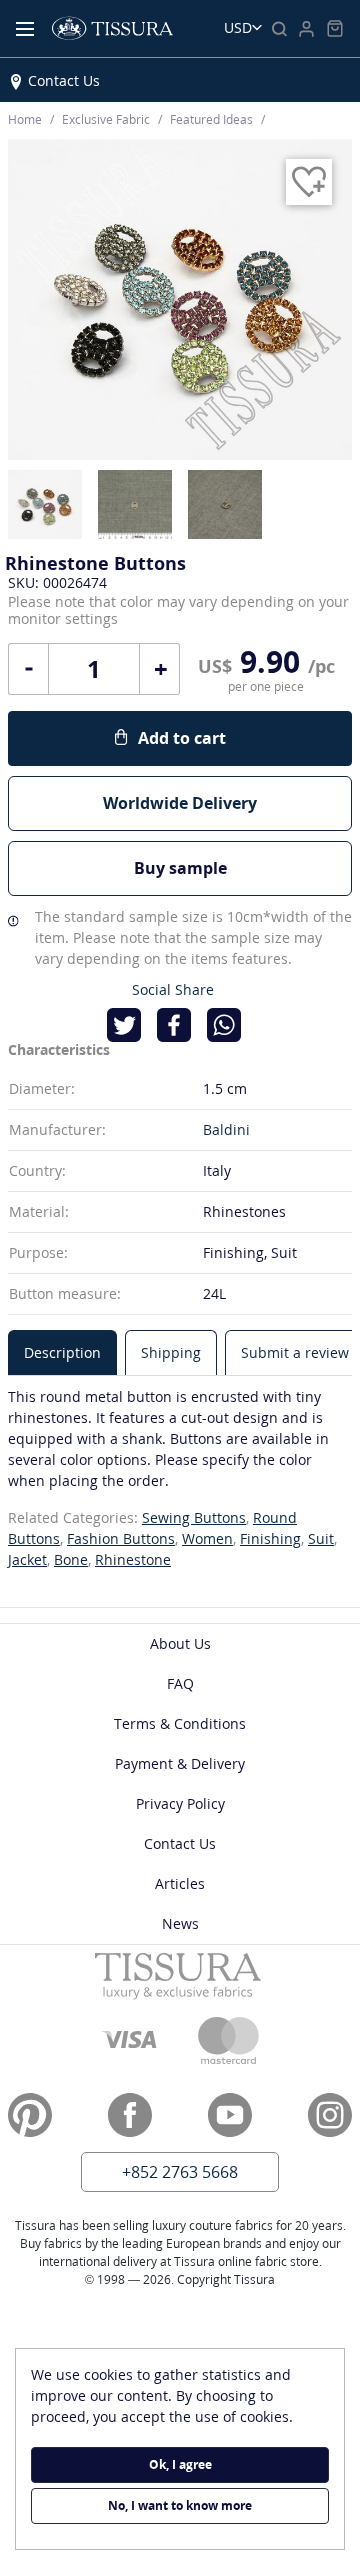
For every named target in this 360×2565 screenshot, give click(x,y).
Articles (180, 1883)
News (180, 1923)
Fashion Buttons (121, 1538)
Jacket (27, 1559)
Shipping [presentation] (171, 1352)
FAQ (180, 1683)
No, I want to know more (180, 2505)
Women (207, 1538)
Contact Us (64, 80)
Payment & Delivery (180, 1763)
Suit (321, 1538)
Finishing (270, 1538)
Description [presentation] (62, 1352)
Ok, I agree (180, 2464)
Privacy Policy (180, 1803)
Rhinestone (133, 1559)
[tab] (62, 1352)
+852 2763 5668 (180, 2172)
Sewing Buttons (194, 1517)
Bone (71, 1559)
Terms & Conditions (180, 1723)
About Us (180, 1643)
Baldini (226, 1129)
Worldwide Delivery (180, 803)
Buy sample (180, 868)
